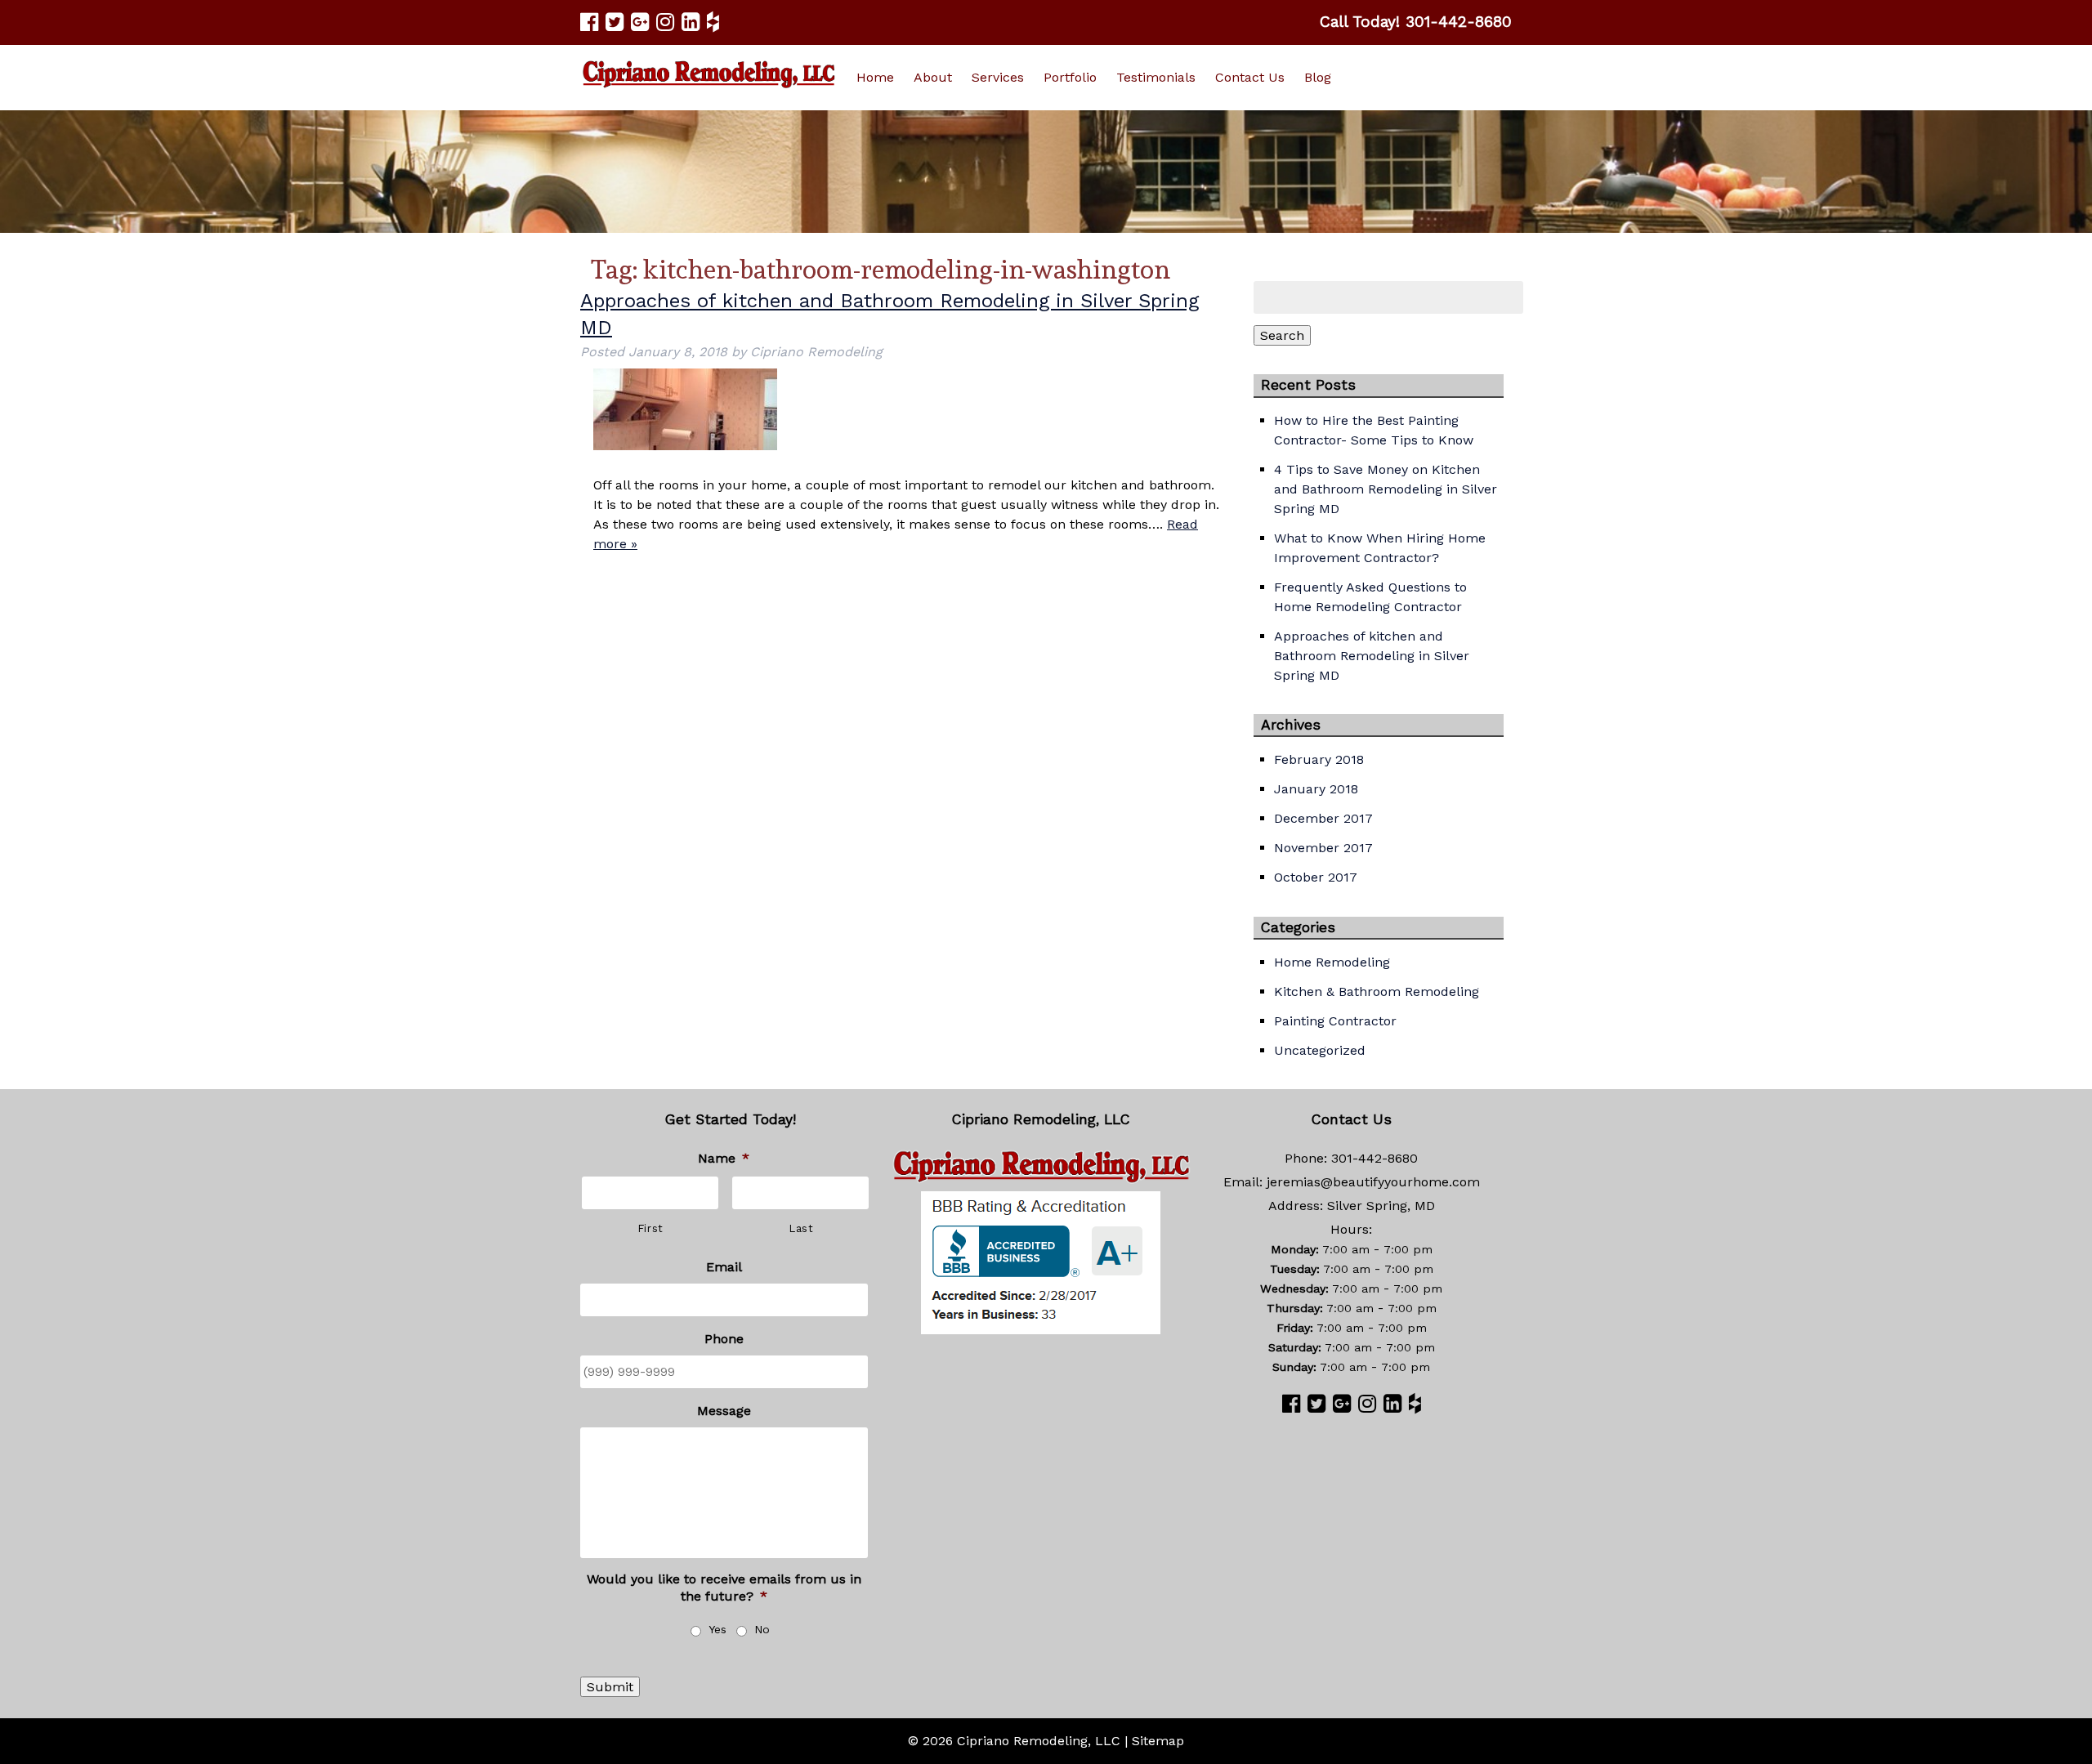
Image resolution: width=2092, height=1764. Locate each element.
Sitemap (1158, 1741)
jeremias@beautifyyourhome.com (1373, 1182)
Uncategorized (1320, 1050)
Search (1282, 335)
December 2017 (1323, 818)
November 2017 (1323, 848)
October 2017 (1316, 877)
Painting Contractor (1335, 1021)
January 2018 (1316, 789)
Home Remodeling (1332, 962)
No (762, 1629)
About (933, 77)
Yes (717, 1629)
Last (801, 1228)
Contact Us (1250, 77)
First (650, 1228)
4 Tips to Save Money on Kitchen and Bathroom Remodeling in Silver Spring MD (1386, 489)
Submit (610, 1687)
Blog (1318, 77)
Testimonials (1156, 77)
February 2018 (1319, 759)
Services (998, 77)
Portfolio (1070, 77)
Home (875, 77)
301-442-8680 (1459, 22)
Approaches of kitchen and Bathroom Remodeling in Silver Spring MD (1372, 656)
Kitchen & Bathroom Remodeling (1377, 991)
